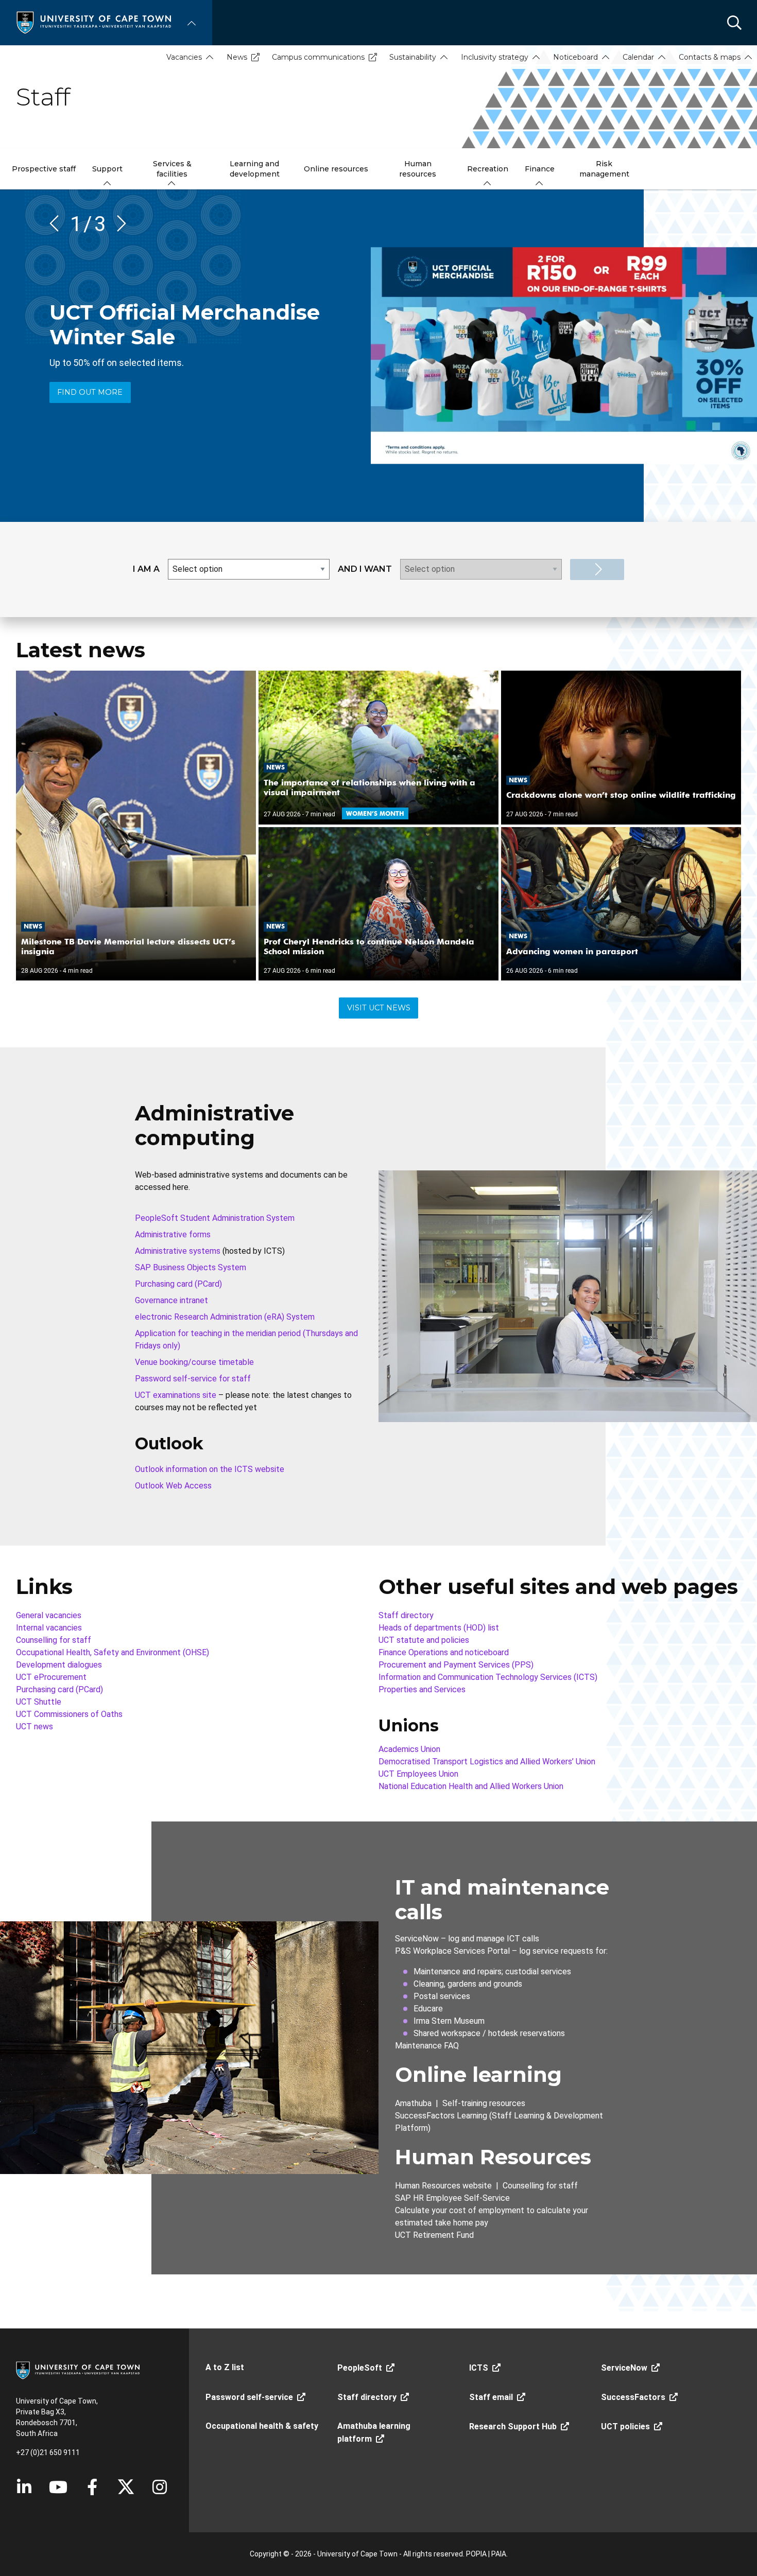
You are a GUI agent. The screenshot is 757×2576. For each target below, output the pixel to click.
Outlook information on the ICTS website (210, 1469)
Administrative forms (173, 1234)
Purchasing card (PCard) (178, 1284)
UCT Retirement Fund (434, 2235)
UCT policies (625, 2426)
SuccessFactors (633, 2397)
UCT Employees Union (418, 1774)
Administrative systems (178, 1251)
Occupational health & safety (262, 2426)
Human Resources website (443, 2186)
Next (118, 223)
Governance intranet (171, 1300)
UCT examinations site (176, 1395)
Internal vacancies (49, 1628)
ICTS (479, 2368)
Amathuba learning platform (374, 2432)
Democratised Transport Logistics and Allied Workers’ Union (487, 1762)
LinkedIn (24, 2487)
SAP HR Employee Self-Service (452, 2198)
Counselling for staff (54, 1640)
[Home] (94, 22)
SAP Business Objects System (191, 1267)
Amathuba (413, 2103)
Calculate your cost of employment (460, 2210)
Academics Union (409, 1749)
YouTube (58, 2487)
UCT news (35, 1727)
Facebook (92, 2487)
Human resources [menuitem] (418, 169)
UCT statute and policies (424, 1640)
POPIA (476, 2554)
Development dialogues (59, 1665)
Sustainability (413, 57)
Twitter (126, 2487)
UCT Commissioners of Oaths (69, 1714)
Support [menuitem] (107, 169)
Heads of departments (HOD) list (439, 1628)
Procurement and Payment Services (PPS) (456, 1665)
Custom (160, 2487)
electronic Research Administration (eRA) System (225, 1317)
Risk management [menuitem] (604, 169)
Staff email (491, 2397)
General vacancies (49, 1615)
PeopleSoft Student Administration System (215, 1218)
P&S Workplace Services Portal (452, 1951)
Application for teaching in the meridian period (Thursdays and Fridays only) (246, 1339)
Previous (58, 223)
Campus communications (318, 57)
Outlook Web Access (173, 1486)
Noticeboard (575, 57)
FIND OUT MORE (90, 392)
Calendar (638, 57)
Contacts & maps (710, 57)
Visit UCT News (379, 1008)
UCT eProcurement (51, 1677)
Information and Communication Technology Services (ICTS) (488, 1677)
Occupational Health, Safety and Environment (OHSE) (113, 1652)
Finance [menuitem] (540, 169)
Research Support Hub (513, 2426)
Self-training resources (484, 2103)
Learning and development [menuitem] (255, 169)
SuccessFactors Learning (441, 2116)
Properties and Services (422, 1689)
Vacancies (184, 57)
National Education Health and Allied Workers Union (471, 1786)
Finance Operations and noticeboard (444, 1652)
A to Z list (225, 2367)
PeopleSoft (360, 2368)
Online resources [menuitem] (336, 169)
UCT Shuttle (39, 1702)
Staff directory (406, 1615)
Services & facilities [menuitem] (172, 169)
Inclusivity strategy (495, 57)
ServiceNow (417, 1939)
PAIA (499, 2554)
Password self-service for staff (193, 1379)
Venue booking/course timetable (194, 1362)
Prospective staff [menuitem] (44, 169)
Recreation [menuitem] (488, 169)
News (237, 57)
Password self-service (249, 2397)
